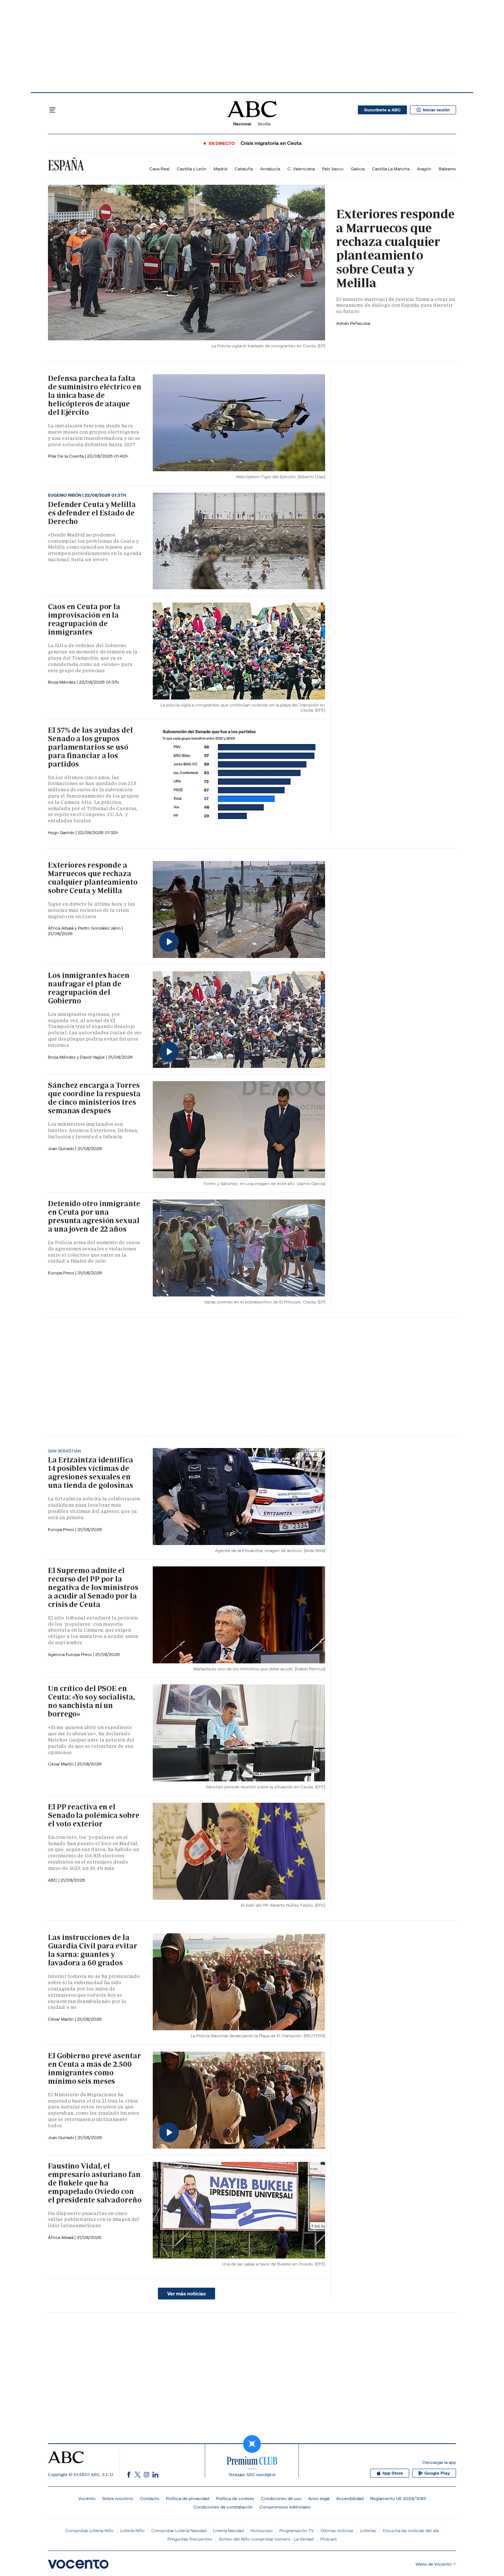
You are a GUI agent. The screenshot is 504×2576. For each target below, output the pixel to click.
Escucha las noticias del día (411, 2530)
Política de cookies (235, 2498)
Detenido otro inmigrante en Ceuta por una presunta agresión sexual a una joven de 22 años (94, 1216)
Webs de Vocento (434, 2564)
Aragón (424, 169)
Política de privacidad (188, 2498)
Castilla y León (191, 169)
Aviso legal (319, 2498)
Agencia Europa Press (70, 1654)
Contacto (150, 2498)
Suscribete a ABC (382, 110)
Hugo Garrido (62, 832)
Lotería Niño (132, 2530)
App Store (393, 2473)
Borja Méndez (62, 682)
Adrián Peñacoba (353, 323)
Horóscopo (262, 2530)
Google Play (437, 2473)
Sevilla (264, 124)
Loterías (368, 2530)
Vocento (87, 2498)
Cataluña (244, 169)
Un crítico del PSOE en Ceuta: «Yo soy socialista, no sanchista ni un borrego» (91, 1701)
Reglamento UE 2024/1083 (398, 2498)
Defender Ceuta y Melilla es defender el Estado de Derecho (92, 513)
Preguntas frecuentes (190, 2539)
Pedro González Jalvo (100, 928)
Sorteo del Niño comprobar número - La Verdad (266, 2539)
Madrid (220, 169)
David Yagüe (93, 1057)
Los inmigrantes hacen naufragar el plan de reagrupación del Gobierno (89, 988)
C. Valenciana (301, 169)
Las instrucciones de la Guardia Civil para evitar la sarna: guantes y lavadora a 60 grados (93, 1950)
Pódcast (329, 2539)
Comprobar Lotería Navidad (179, 2530)
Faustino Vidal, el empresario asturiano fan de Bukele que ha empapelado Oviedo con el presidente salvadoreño (95, 2183)
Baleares (447, 169)
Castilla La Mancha (391, 169)
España (66, 165)
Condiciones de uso (281, 2498)
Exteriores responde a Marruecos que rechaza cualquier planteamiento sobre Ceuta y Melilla (395, 248)
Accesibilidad (350, 2498)
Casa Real (159, 169)
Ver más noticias (187, 2294)
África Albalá (61, 2237)
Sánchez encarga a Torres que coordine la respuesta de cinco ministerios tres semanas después (94, 1098)
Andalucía (270, 169)
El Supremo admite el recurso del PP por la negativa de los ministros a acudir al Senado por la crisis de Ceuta (93, 1587)
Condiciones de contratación (223, 2507)
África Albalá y (63, 928)
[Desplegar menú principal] (52, 110)
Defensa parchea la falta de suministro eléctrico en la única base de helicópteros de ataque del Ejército (94, 395)
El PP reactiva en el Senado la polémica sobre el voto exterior (94, 1815)
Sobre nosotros (118, 2498)
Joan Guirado (62, 1148)
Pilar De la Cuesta (66, 456)
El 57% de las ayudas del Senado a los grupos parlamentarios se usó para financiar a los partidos (90, 747)
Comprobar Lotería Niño (89, 2530)
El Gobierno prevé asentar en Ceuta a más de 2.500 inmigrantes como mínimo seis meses (94, 2068)
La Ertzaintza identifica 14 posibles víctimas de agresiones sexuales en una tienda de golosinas (91, 1473)
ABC (53, 1880)
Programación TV (297, 2530)
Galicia (358, 169)
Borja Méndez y (64, 1057)
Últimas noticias (337, 2530)
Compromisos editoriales (285, 2507)
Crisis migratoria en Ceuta (271, 143)
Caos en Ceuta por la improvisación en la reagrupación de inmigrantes (84, 619)
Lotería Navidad (228, 2530)
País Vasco (333, 169)
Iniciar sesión (436, 110)
